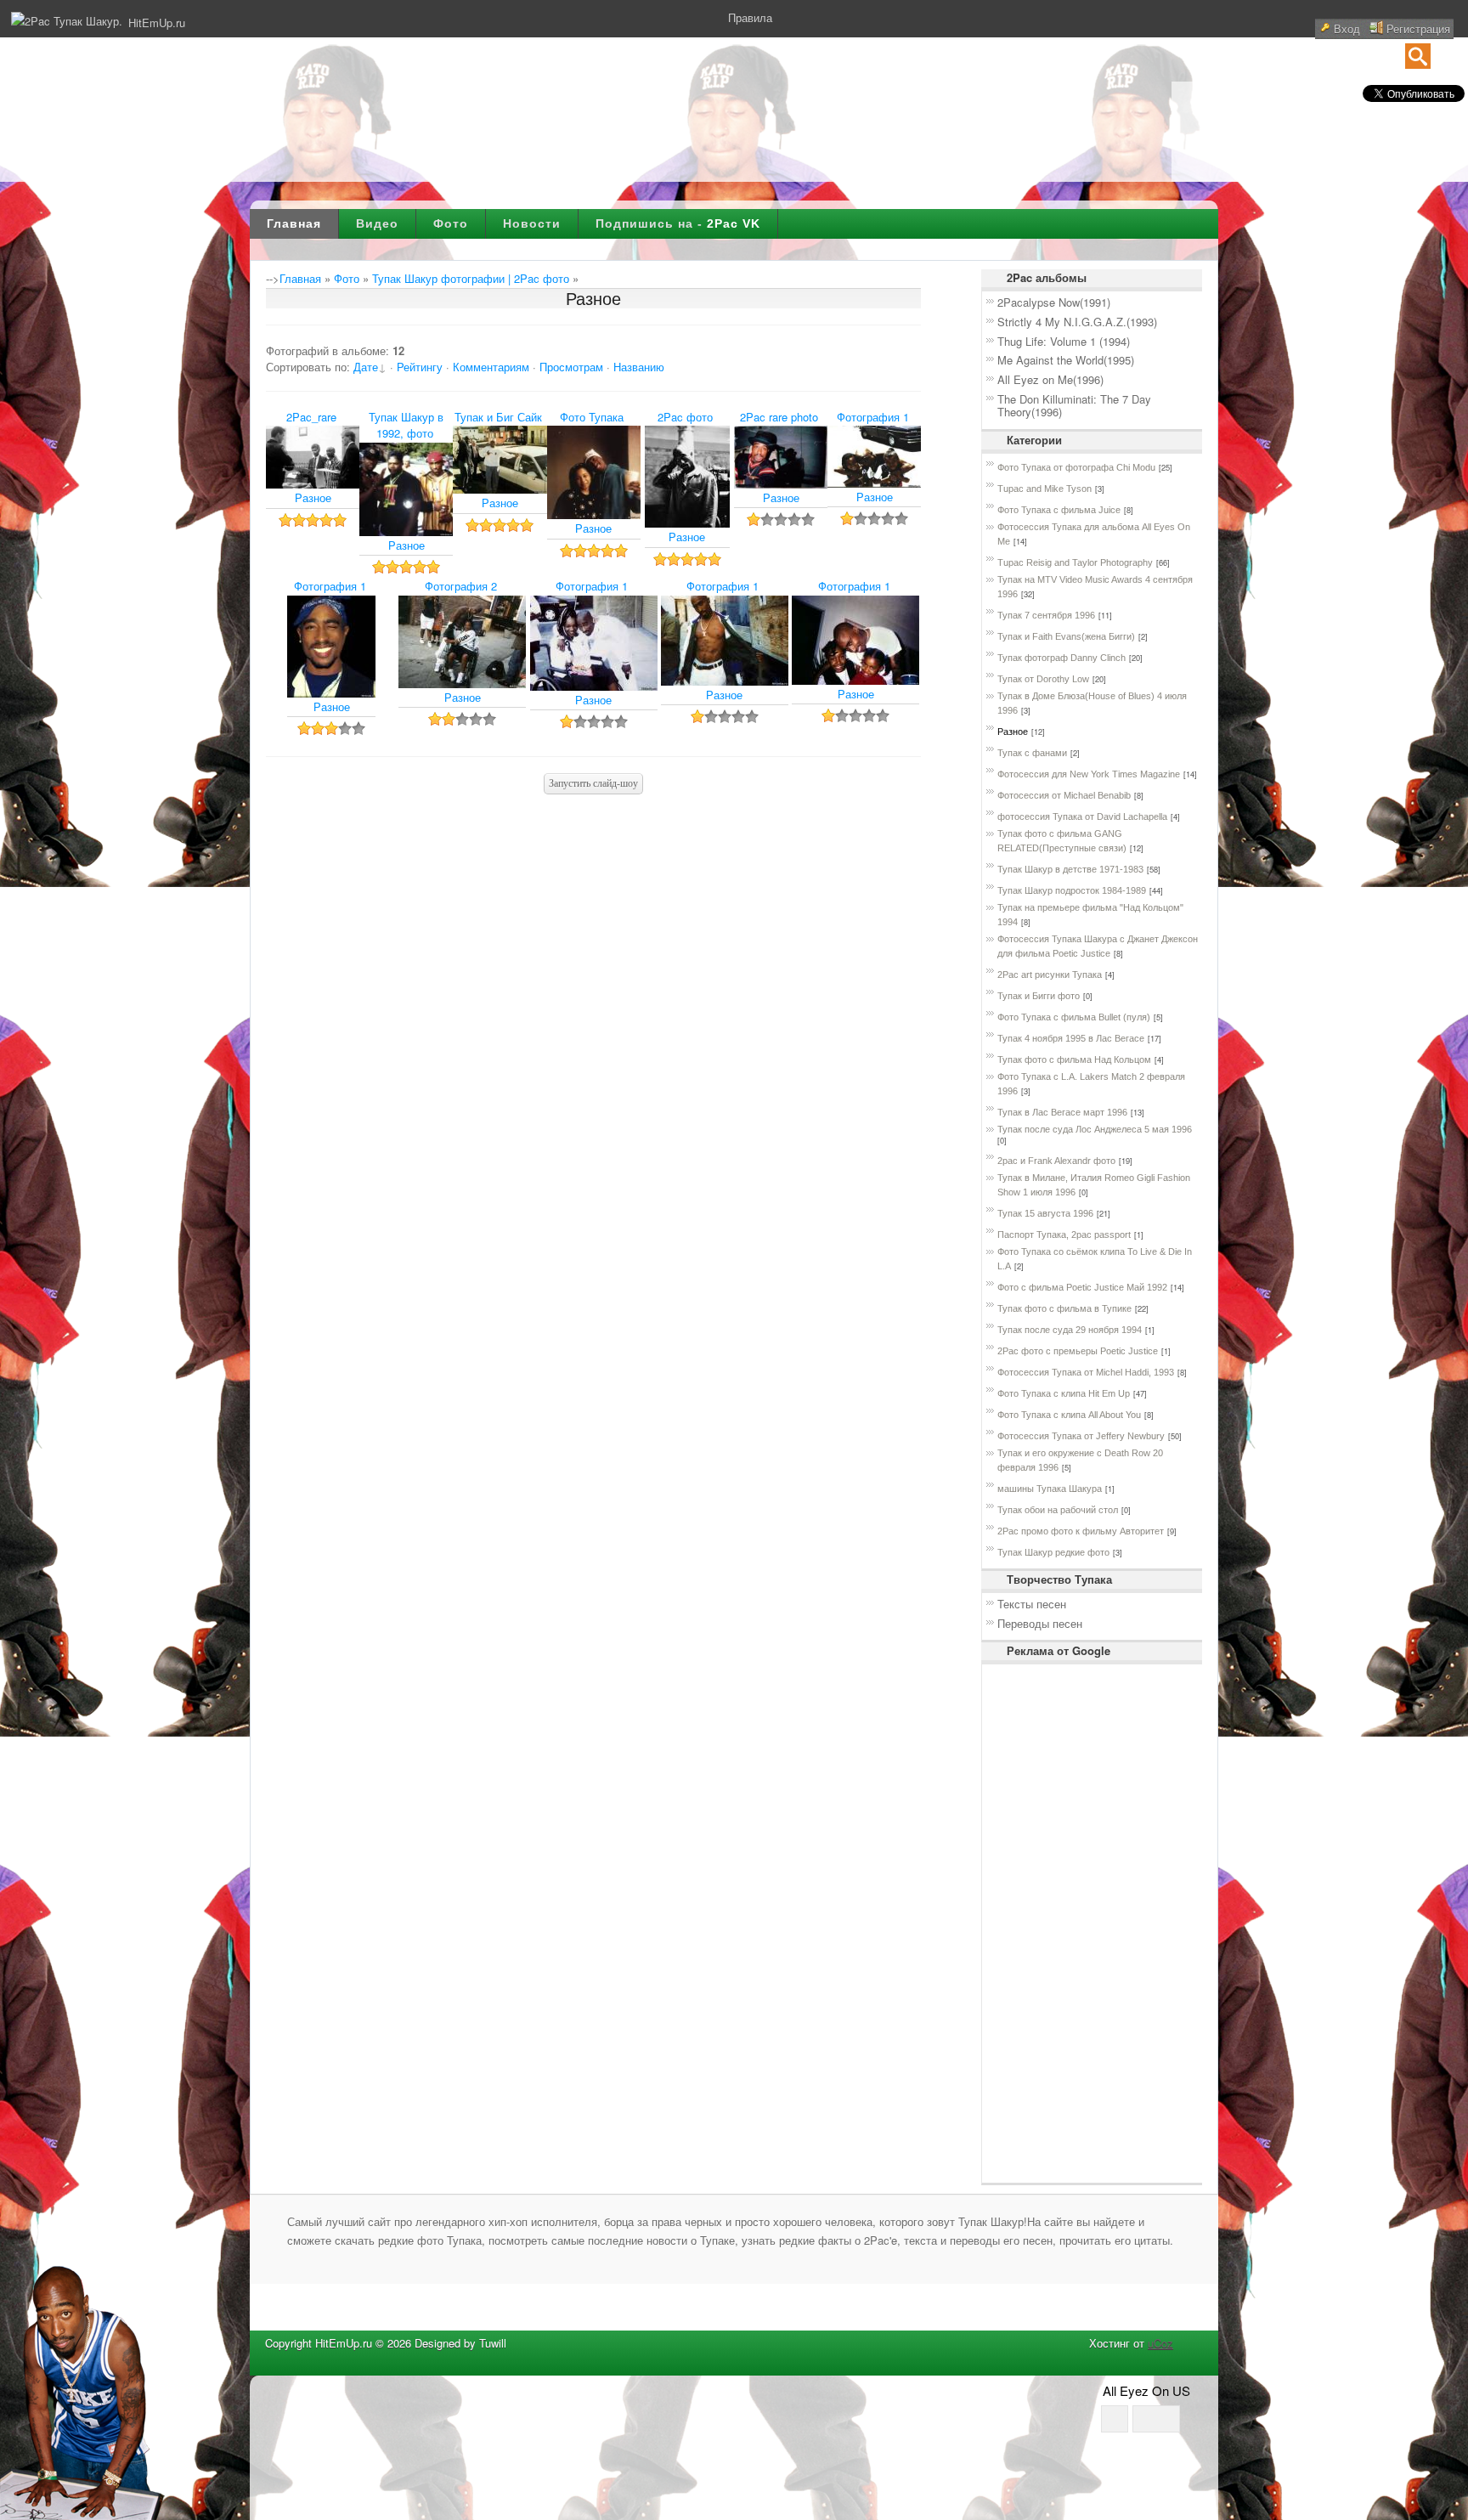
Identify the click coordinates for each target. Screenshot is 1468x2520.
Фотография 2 (461, 586)
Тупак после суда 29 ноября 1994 (1070, 1330)
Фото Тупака (592, 417)
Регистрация (1418, 28)
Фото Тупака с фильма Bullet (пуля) (1074, 1017)
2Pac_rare (311, 417)
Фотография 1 (873, 417)
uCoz (1160, 2343)
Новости (532, 223)
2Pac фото (685, 417)
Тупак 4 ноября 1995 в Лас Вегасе (1071, 1038)
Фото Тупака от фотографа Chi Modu (1076, 467)
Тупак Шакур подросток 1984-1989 (1072, 890)
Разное (313, 497)
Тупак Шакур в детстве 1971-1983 (1070, 869)
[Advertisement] (1037, 1924)
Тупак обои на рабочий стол (1058, 1510)
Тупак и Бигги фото (1039, 996)
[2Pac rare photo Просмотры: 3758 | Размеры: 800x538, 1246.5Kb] (781, 484)
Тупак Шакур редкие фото (1053, 1552)
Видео (377, 223)
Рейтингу (420, 367)
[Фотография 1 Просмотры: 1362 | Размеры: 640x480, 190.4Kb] (594, 686)
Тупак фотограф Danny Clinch (1061, 658)
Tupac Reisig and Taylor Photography (1075, 562)
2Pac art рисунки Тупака (1050, 975)
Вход (1347, 28)
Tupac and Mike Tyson (1045, 489)
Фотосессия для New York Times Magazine (1089, 774)
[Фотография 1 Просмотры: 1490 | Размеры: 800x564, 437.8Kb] (855, 680)
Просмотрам (571, 367)
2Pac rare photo (779, 417)
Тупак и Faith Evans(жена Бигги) (1066, 636)
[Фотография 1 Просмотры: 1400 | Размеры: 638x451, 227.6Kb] (725, 681)
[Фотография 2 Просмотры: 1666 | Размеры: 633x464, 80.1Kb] (462, 684)
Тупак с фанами (1032, 753)
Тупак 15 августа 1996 (1045, 1213)
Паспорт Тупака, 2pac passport (1064, 1235)
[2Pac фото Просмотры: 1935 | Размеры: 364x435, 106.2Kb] (687, 523)
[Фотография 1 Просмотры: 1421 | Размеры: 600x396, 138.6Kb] (874, 483)
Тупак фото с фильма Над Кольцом (1074, 1059)
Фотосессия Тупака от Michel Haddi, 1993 (1086, 1372)
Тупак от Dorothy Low (1043, 679)
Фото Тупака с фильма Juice (1059, 510)
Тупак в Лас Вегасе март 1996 (1062, 1112)
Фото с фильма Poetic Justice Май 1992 (1082, 1287)
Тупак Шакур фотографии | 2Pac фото (471, 278)
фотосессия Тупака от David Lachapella (1082, 816)
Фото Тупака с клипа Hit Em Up (1064, 1393)
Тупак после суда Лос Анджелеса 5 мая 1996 (1095, 1129)
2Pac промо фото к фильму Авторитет (1081, 1531)
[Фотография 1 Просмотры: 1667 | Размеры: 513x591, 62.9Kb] (331, 693)
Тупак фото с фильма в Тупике (1064, 1308)
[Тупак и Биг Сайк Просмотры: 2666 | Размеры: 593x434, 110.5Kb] (500, 489)
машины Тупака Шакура (1050, 1489)
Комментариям (491, 367)
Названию (639, 367)
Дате (366, 367)
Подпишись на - (678, 223)
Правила (750, 17)
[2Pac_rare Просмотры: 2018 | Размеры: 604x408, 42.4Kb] (313, 484)
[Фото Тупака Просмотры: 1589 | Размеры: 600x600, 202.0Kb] (594, 514)
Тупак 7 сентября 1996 (1046, 615)
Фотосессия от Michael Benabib (1064, 795)
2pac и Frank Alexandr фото (1056, 1161)
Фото (451, 223)
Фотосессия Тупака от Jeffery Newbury (1081, 1436)
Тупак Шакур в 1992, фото (406, 425)
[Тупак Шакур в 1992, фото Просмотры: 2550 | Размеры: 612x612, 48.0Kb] (406, 531)
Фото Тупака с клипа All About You (1069, 1415)
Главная (294, 223)
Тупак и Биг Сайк (498, 417)
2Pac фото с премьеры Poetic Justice (1078, 1351)
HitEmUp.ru (157, 23)
